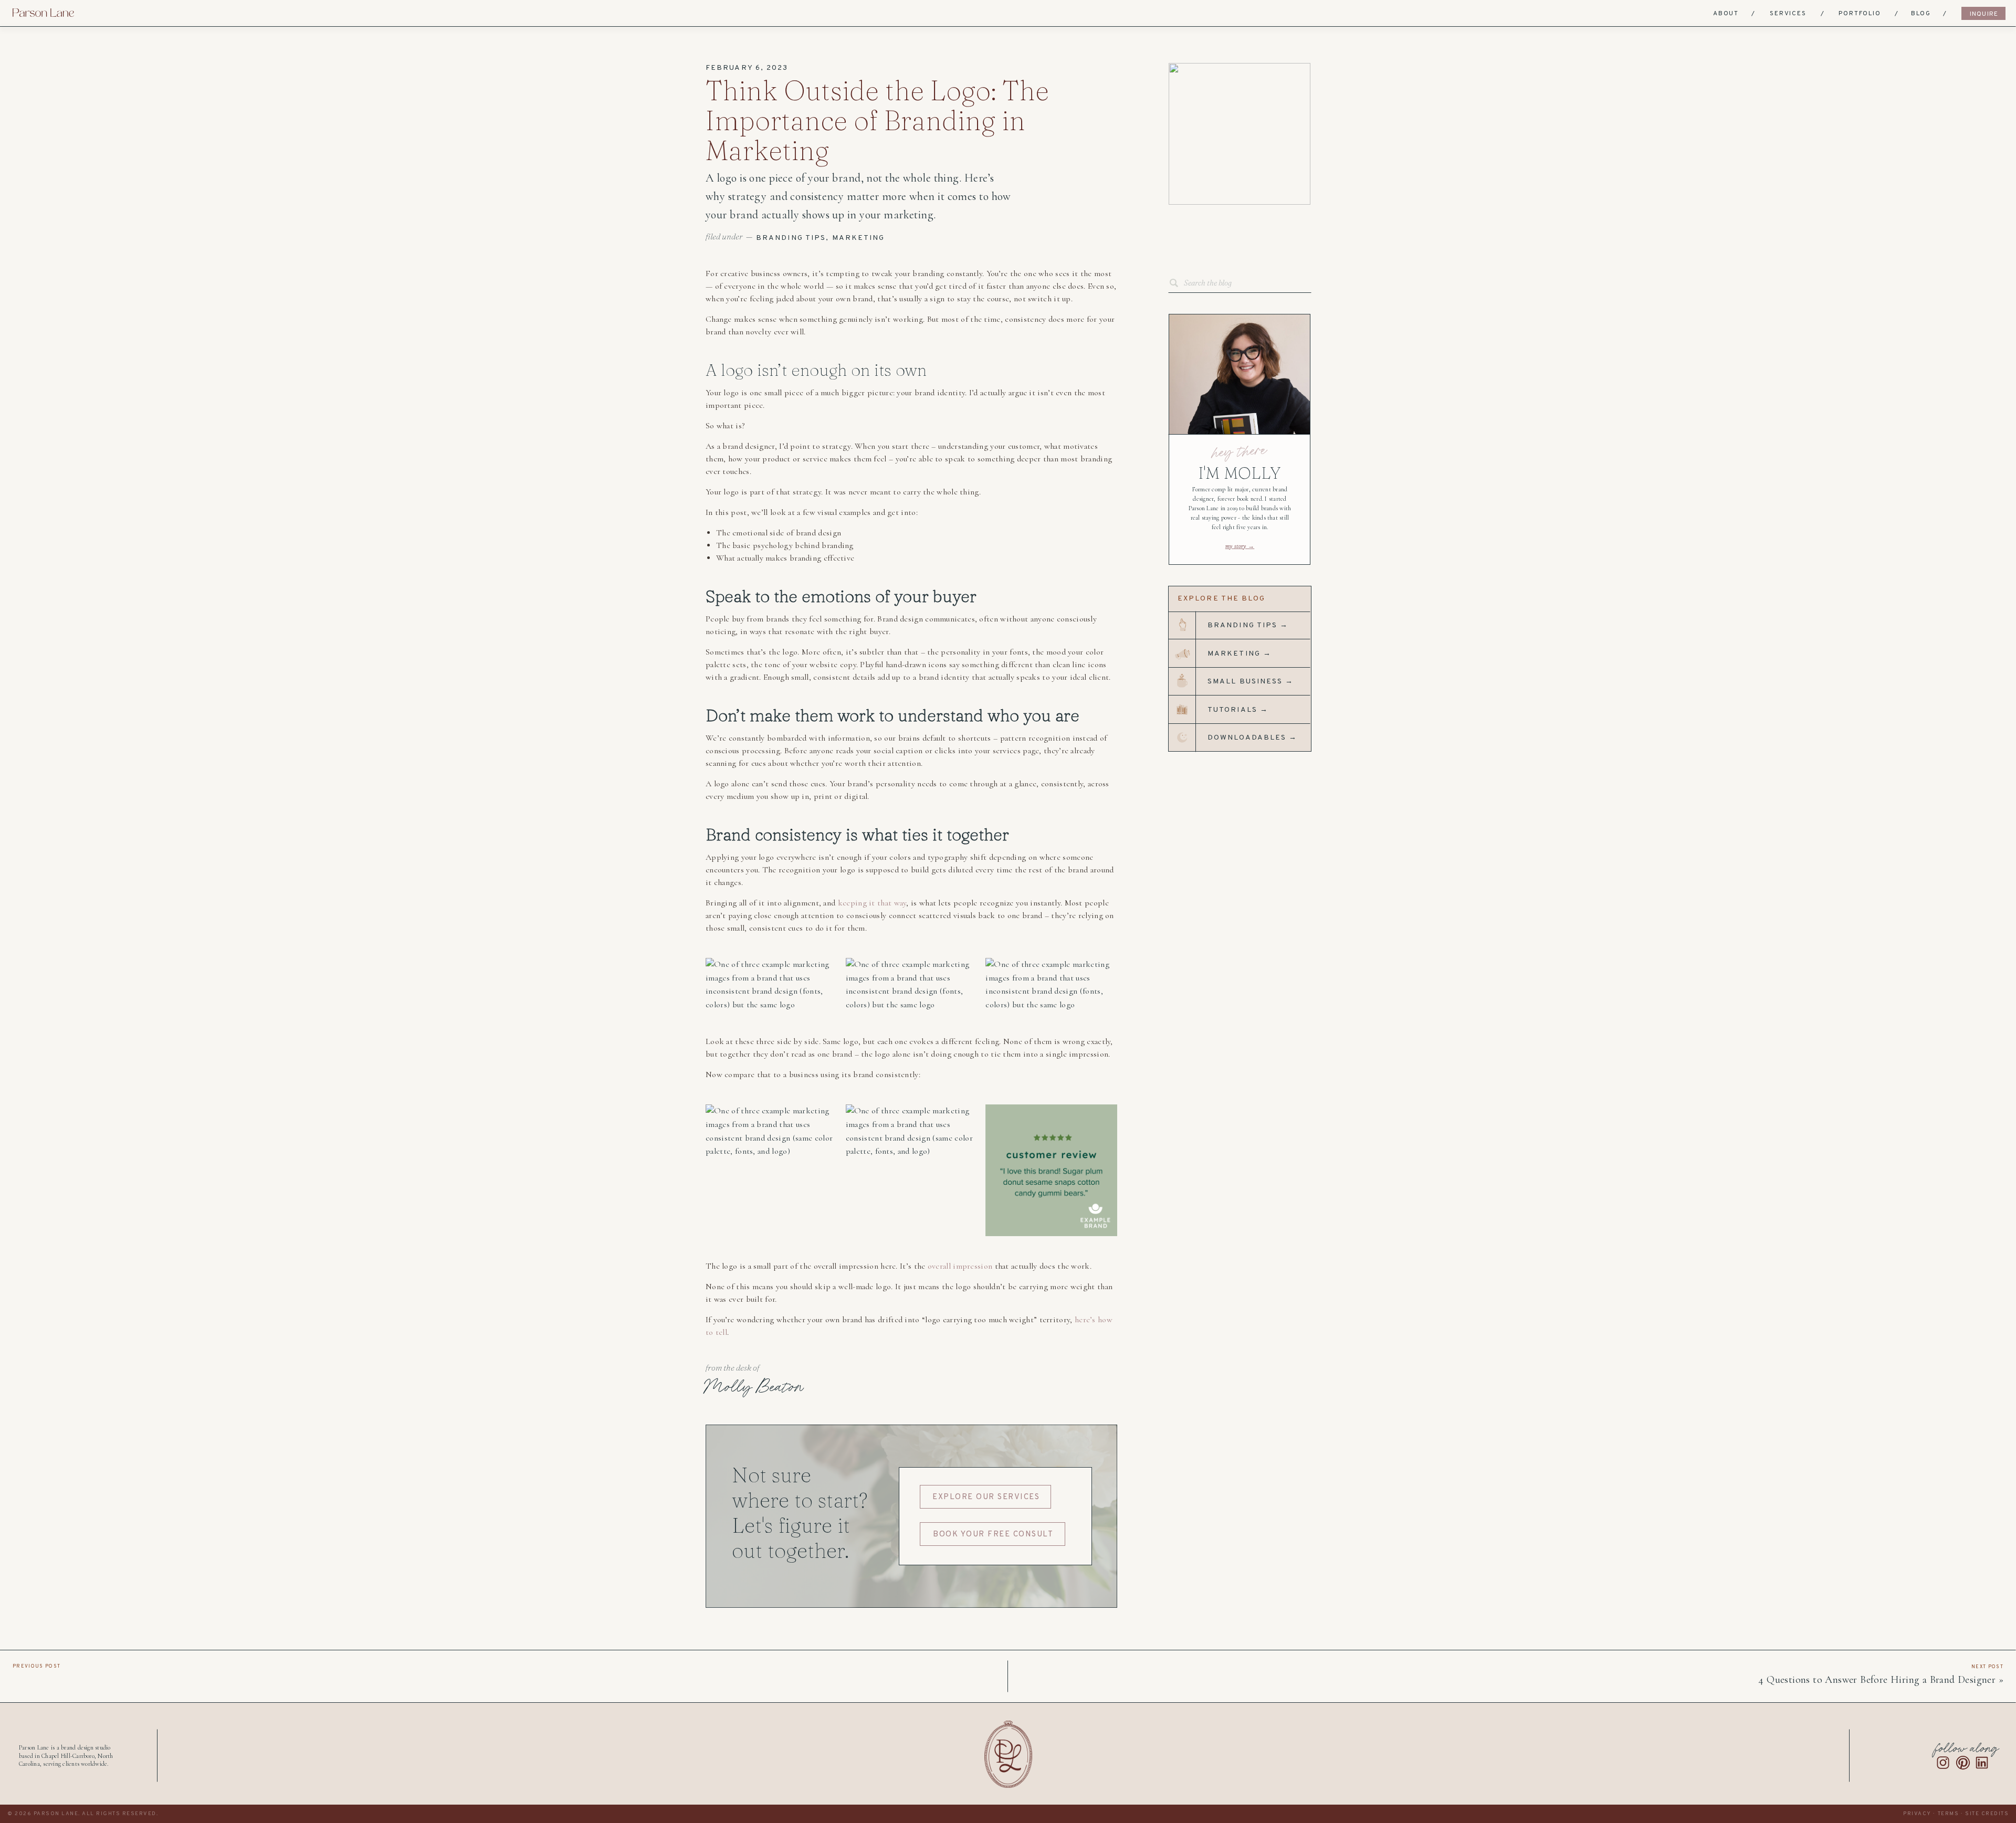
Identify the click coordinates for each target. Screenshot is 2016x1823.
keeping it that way (872, 903)
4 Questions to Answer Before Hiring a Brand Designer (1877, 1680)
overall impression (960, 1266)
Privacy (1917, 1814)
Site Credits (1987, 1814)
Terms (1949, 1814)
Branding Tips (791, 238)
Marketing (859, 238)
